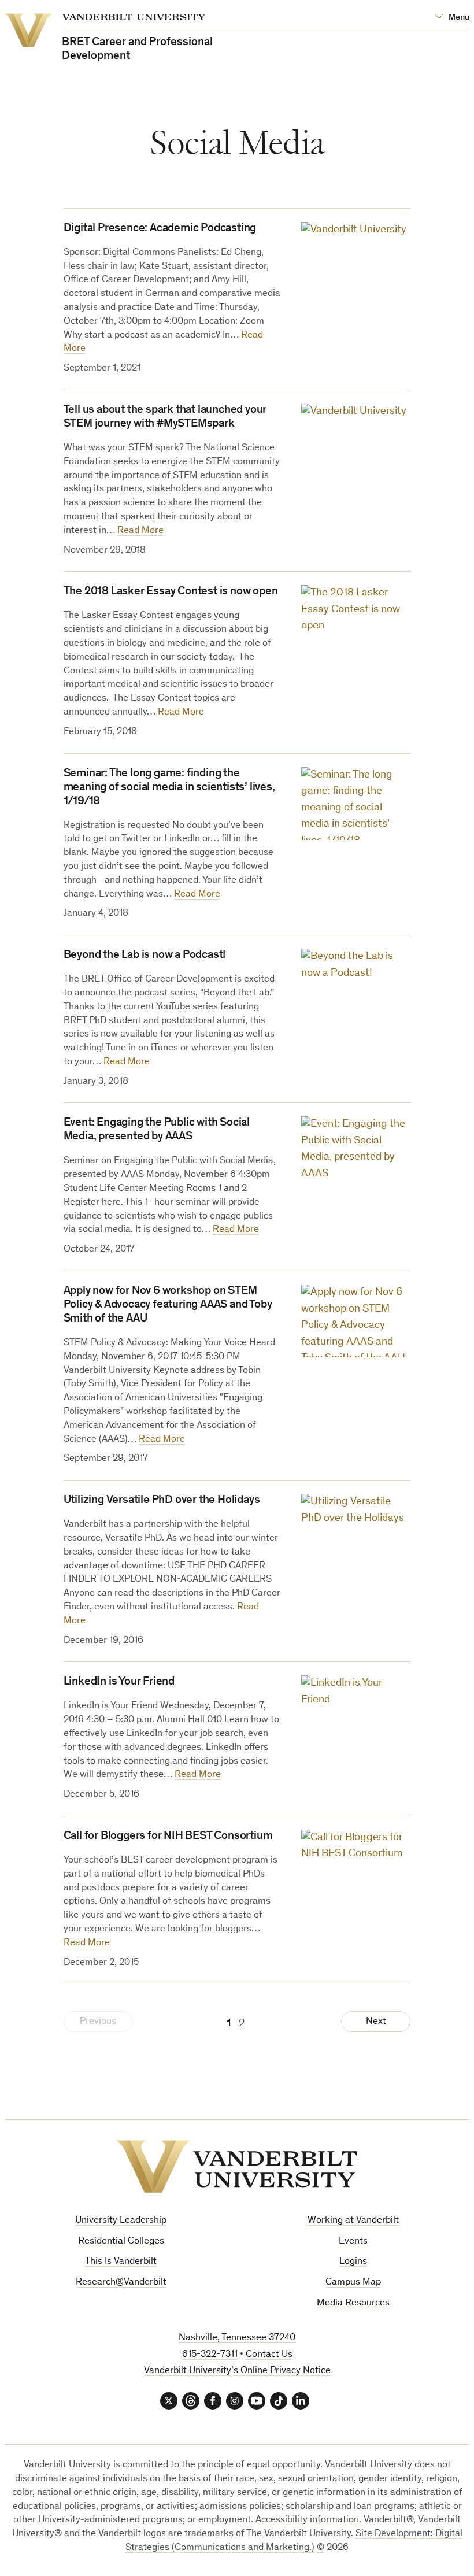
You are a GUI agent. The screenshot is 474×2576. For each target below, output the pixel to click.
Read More (140, 531)
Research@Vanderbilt (121, 2283)
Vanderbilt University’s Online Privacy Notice (237, 2371)
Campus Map (353, 2283)
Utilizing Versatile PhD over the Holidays (162, 1501)
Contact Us (269, 2355)
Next (376, 2022)
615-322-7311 (210, 2355)
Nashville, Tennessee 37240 (237, 2338)
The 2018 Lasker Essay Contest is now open (171, 592)
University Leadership (121, 2221)
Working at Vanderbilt (353, 2221)
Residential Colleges (121, 2242)
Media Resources (353, 2303)
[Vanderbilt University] (237, 2166)
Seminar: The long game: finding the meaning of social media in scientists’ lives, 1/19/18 (169, 788)
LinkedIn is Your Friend (119, 1682)
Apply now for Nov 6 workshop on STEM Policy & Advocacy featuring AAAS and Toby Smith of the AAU (168, 1305)
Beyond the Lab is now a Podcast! (145, 956)
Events (353, 2242)
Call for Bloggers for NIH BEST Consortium (168, 1837)
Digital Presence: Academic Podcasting (160, 229)
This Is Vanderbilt (121, 2262)
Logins (353, 2262)
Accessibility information (307, 2520)
